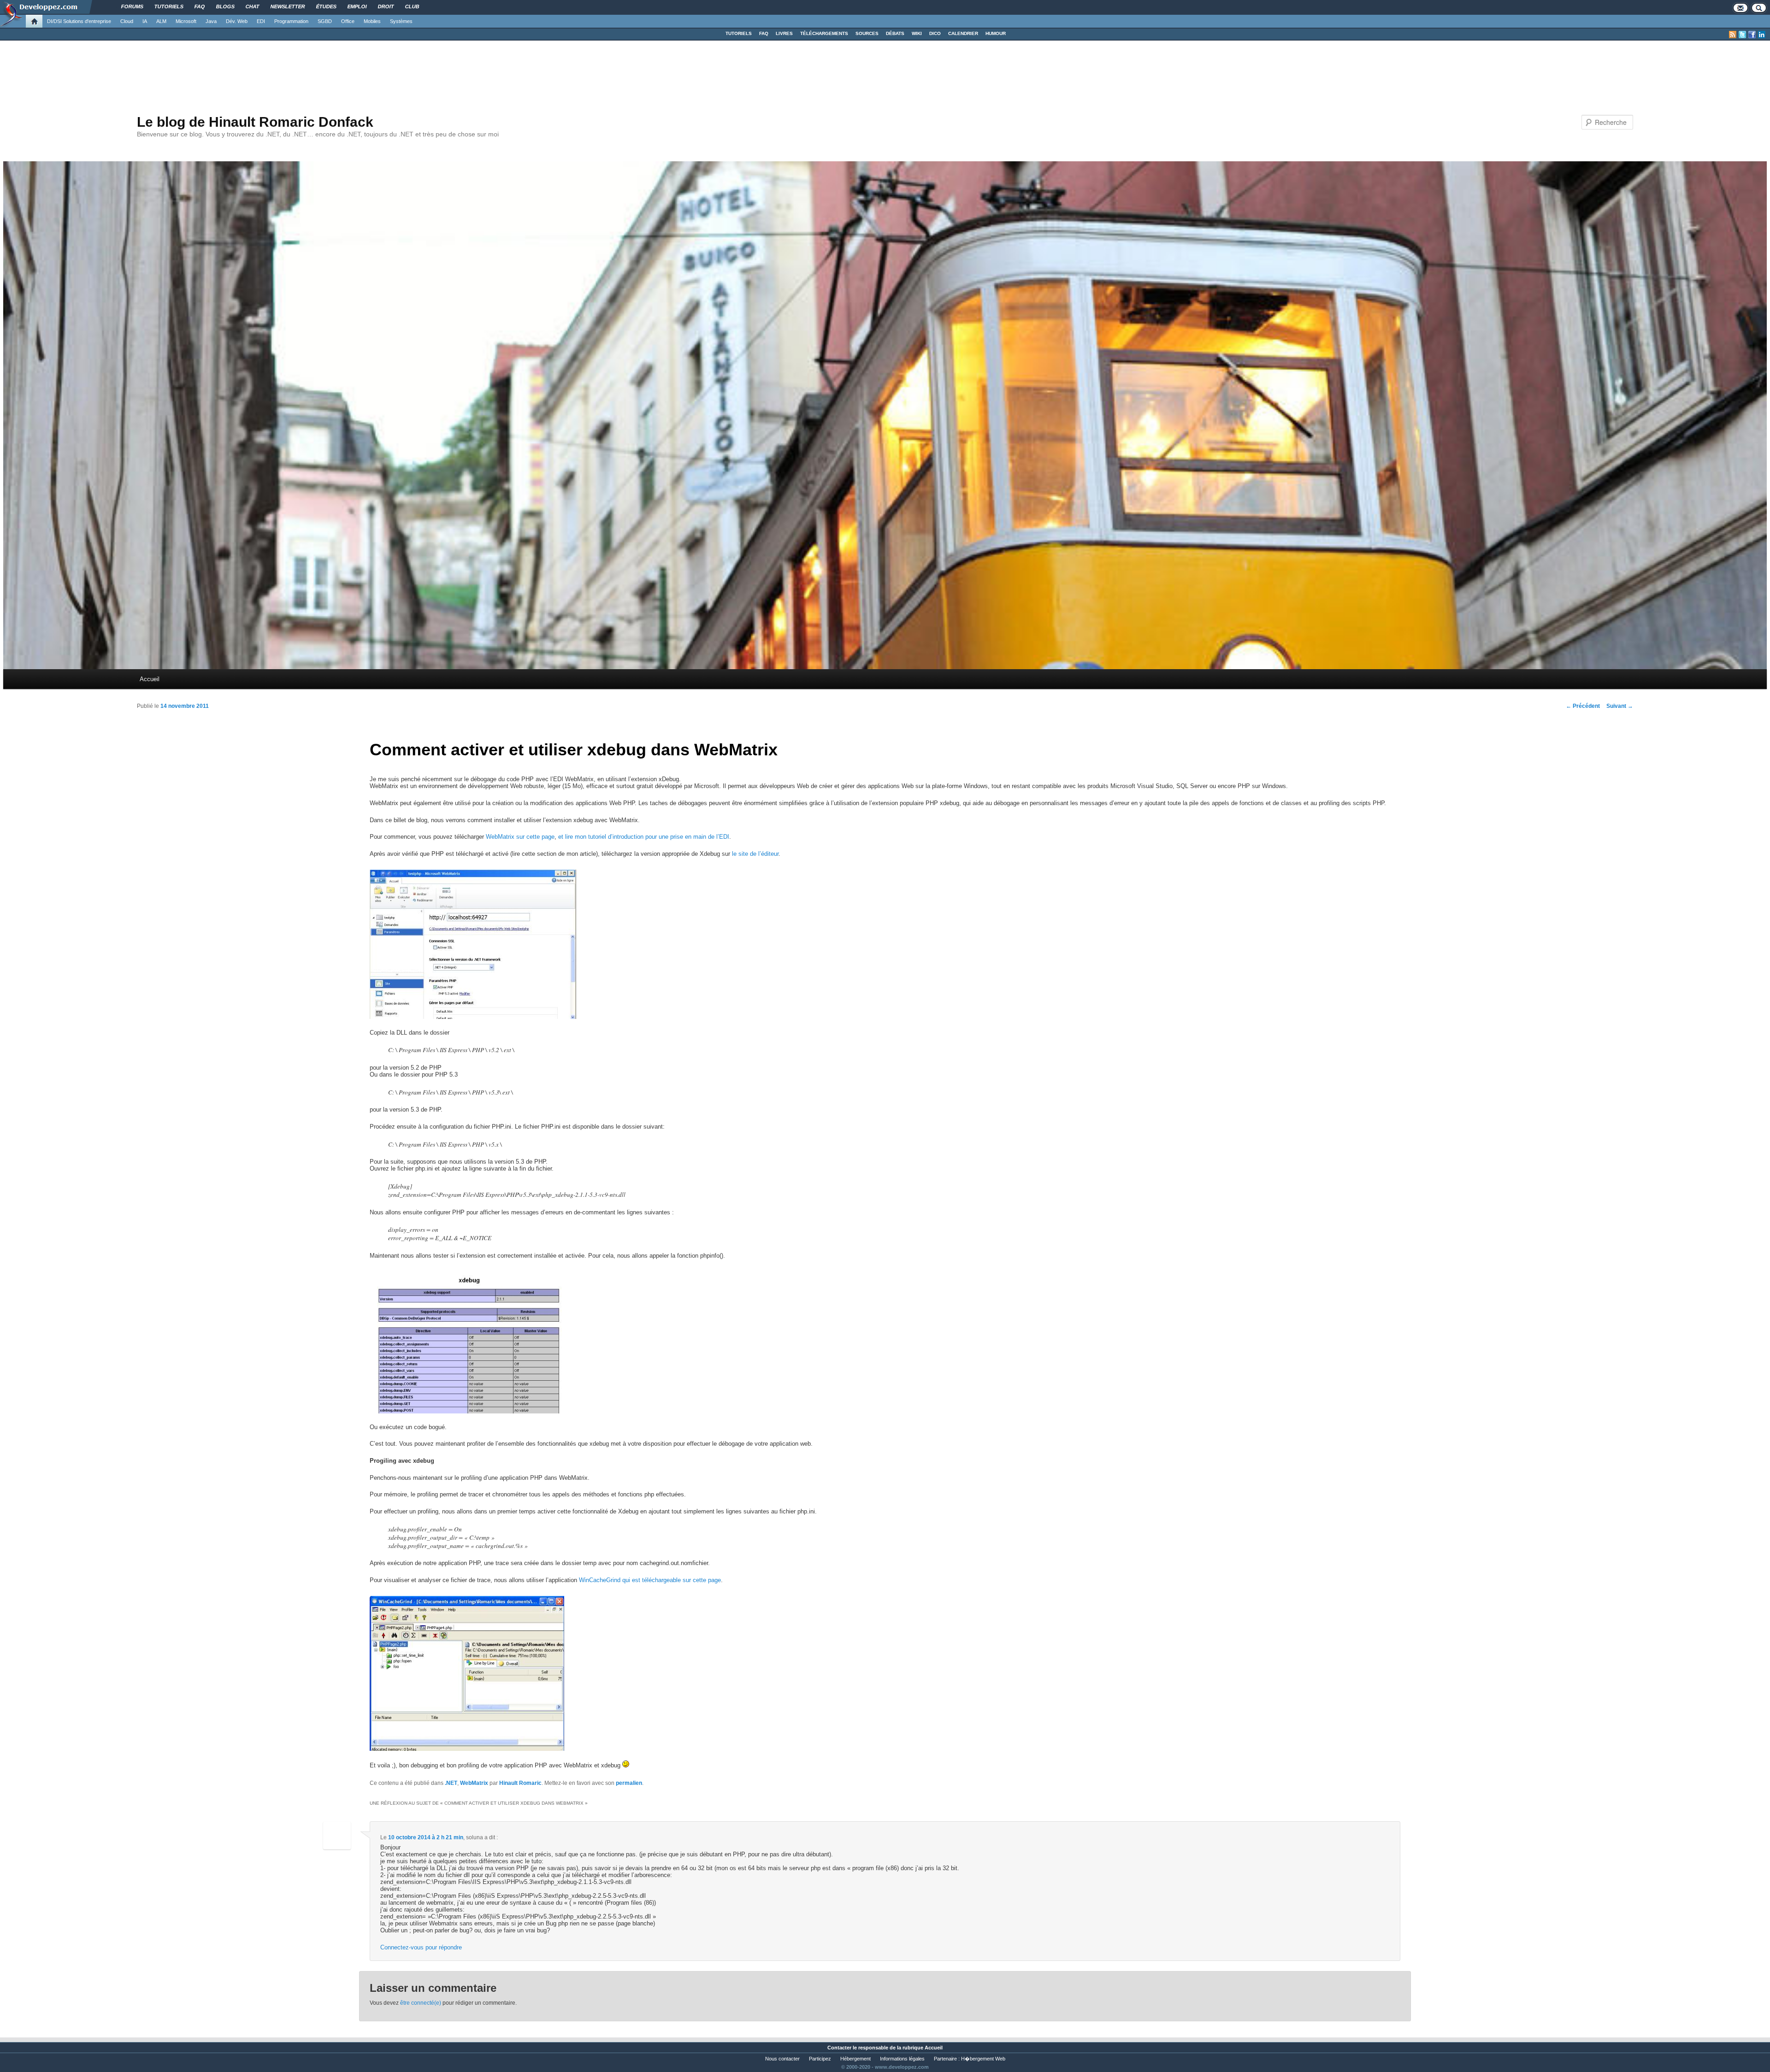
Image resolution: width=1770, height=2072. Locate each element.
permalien (629, 1783)
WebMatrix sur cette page (520, 837)
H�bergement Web (983, 2059)
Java (211, 21)
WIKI (917, 33)
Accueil (150, 679)
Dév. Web (237, 21)
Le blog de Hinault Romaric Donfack (255, 122)
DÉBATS (895, 33)
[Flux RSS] (1733, 35)
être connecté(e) (421, 2003)
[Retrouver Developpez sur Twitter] (1742, 35)
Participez (820, 2059)
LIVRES (784, 33)
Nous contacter (782, 2059)
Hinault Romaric (520, 1783)
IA (145, 21)
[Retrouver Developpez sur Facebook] (1752, 35)
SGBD (325, 21)
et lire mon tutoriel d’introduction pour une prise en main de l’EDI (644, 837)
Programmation (291, 21)
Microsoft (186, 21)
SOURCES (867, 33)
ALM (161, 21)
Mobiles (372, 21)
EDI (261, 21)
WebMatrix (474, 1783)
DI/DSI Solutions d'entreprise (79, 21)
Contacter (839, 2048)
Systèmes (401, 21)
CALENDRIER (963, 33)
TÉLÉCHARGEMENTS (824, 33)
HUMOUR (996, 33)
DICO (935, 33)
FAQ (764, 33)
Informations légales (902, 2059)
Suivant (1620, 706)
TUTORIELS (739, 33)
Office (348, 21)
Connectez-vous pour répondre (421, 1947)
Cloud (127, 21)
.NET (451, 1783)
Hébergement (855, 2059)
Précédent (1583, 706)
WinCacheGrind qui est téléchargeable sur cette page (650, 1580)
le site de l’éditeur (755, 854)
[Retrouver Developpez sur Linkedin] (1762, 35)
